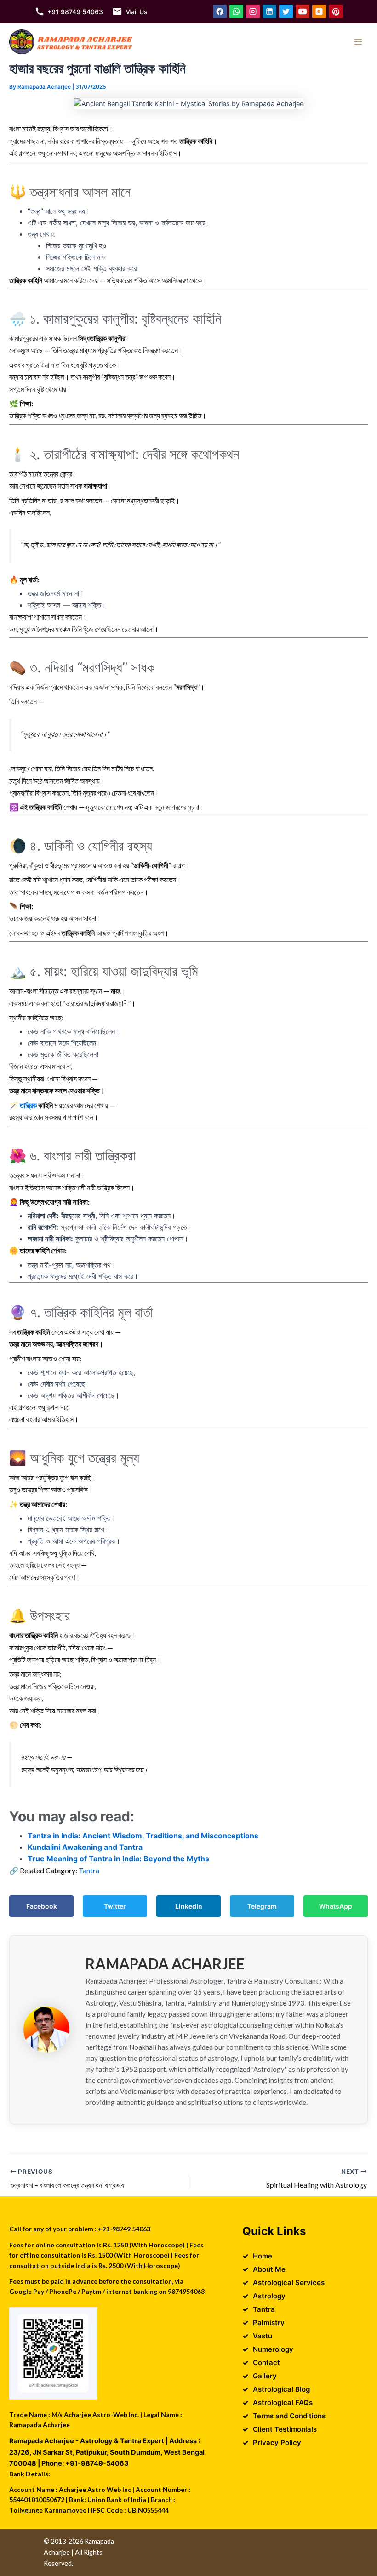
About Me (269, 2269)
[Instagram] (253, 11)
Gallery (265, 2376)
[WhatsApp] (236, 11)
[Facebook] (220, 11)
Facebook (42, 1906)
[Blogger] (319, 11)
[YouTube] (303, 11)
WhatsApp (336, 1906)
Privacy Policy (277, 2442)
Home (263, 2256)
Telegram (262, 1906)
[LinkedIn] (269, 11)
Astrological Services (289, 2283)
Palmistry (269, 2323)
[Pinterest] (336, 11)
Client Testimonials (285, 2429)
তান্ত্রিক (28, 1105)
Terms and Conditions (289, 2416)
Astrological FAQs (283, 2403)
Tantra (89, 1870)
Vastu (263, 2336)
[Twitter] (286, 11)
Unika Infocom (241, 2541)
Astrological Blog (281, 2389)
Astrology (269, 2296)
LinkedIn (189, 1906)
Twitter (115, 1906)
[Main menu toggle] (358, 42)
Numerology (273, 2349)
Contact (266, 2363)
